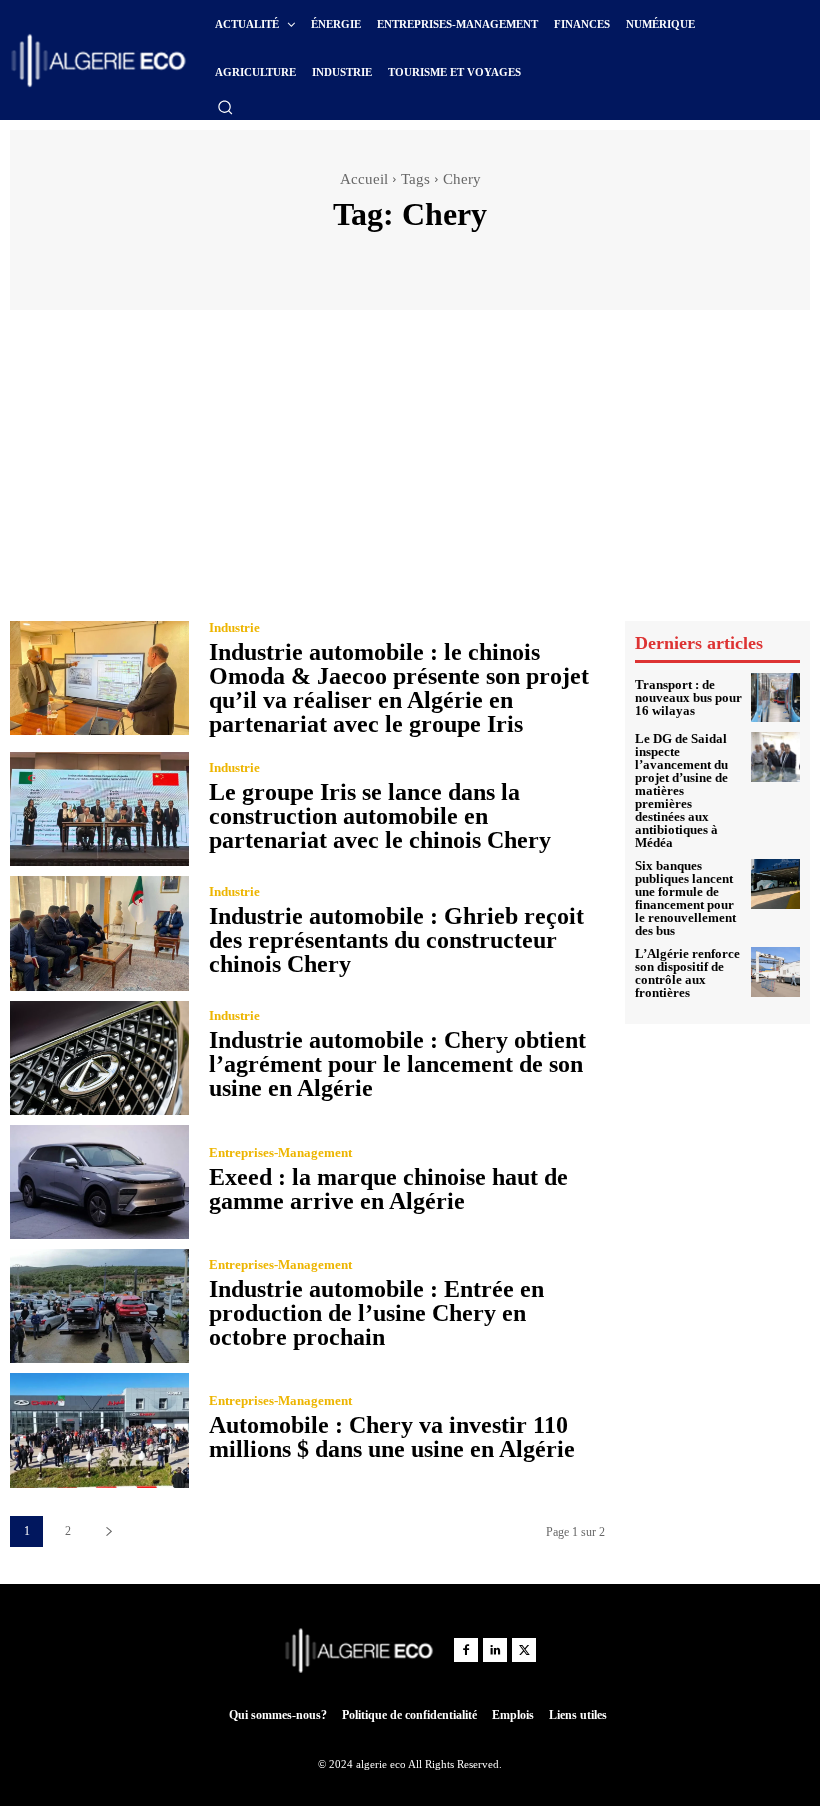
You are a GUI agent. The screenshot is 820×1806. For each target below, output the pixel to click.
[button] (225, 107)
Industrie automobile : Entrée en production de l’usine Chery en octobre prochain (376, 1313)
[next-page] (108, 1531)
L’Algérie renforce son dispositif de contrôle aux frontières (687, 973)
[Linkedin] (495, 1650)
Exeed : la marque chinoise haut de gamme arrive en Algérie (388, 1189)
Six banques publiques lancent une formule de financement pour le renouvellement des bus (685, 898)
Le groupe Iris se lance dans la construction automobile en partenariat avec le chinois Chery (380, 816)
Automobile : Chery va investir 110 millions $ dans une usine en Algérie (392, 1437)
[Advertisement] (410, 470)
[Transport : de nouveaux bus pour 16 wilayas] (776, 698)
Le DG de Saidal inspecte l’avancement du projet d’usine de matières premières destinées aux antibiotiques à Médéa (681, 790)
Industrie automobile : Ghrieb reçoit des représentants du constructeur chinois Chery (396, 940)
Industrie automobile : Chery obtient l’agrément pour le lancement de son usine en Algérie (397, 1064)
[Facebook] (466, 1650)
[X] (524, 1650)
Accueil (364, 179)
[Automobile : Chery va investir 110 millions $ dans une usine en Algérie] (99, 1430)
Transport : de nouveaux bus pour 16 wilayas (688, 697)
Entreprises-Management (280, 1152)
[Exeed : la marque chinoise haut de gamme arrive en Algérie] (99, 1182)
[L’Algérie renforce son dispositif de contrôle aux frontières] (776, 972)
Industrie (234, 627)
